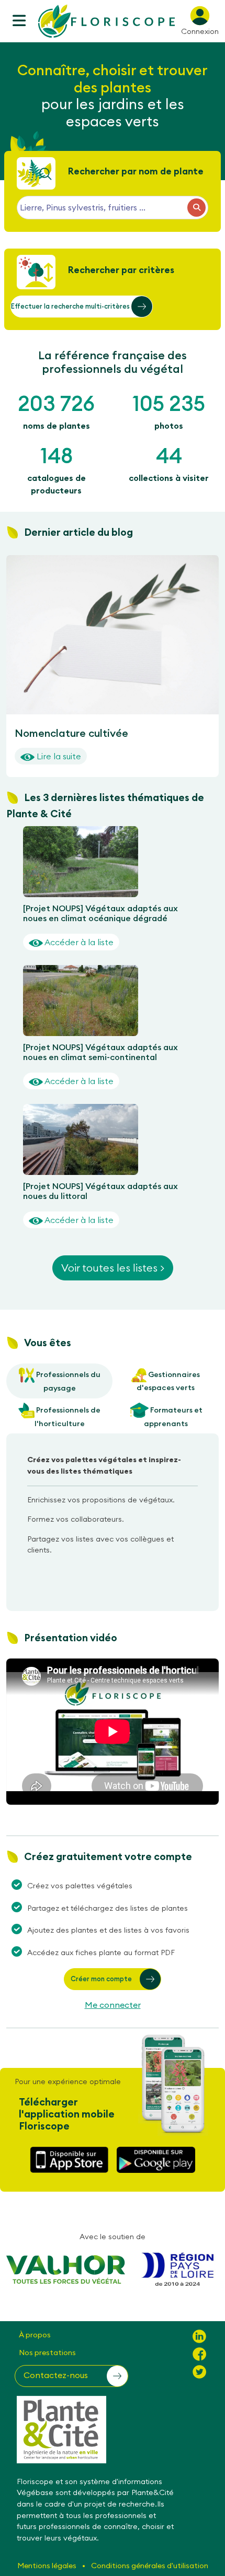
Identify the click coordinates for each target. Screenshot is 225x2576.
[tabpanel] (113, 1509)
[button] (82, 307)
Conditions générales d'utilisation (150, 2566)
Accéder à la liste (78, 942)
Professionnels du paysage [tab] (67, 1381)
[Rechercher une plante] (196, 208)
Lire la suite (58, 756)
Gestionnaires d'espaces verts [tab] (168, 1381)
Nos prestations (47, 2352)
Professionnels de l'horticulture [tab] (68, 1416)
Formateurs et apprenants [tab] (173, 1416)
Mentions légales (48, 2566)
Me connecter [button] (113, 2005)
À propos (35, 2335)
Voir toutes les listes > (113, 1268)
